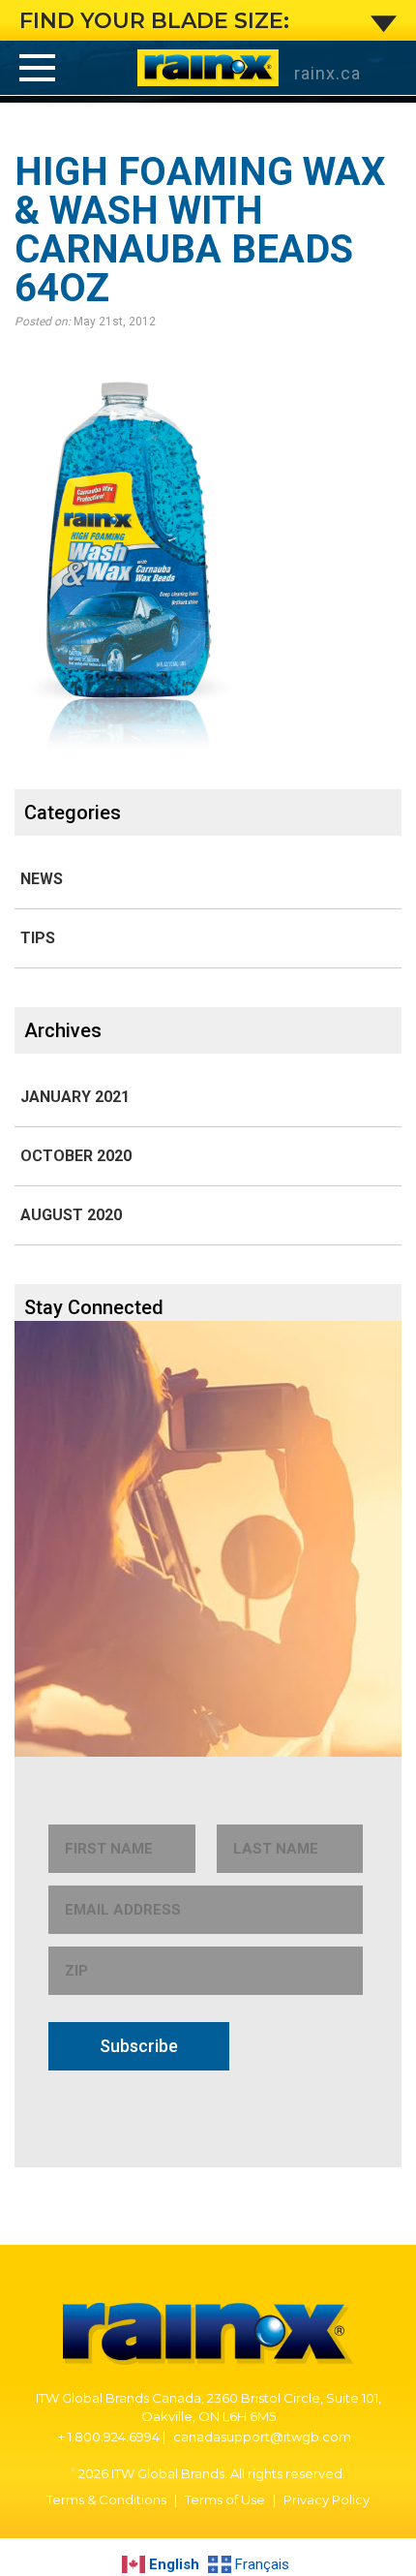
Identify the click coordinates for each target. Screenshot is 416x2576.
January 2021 (75, 1097)
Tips (38, 938)
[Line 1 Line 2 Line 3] (37, 67)
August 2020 (71, 1215)
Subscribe (139, 2046)
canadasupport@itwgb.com (262, 2437)
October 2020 (76, 1156)
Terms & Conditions (106, 2499)
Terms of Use (225, 2499)
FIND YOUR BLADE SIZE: (154, 21)
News (42, 879)
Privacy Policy (327, 2499)
